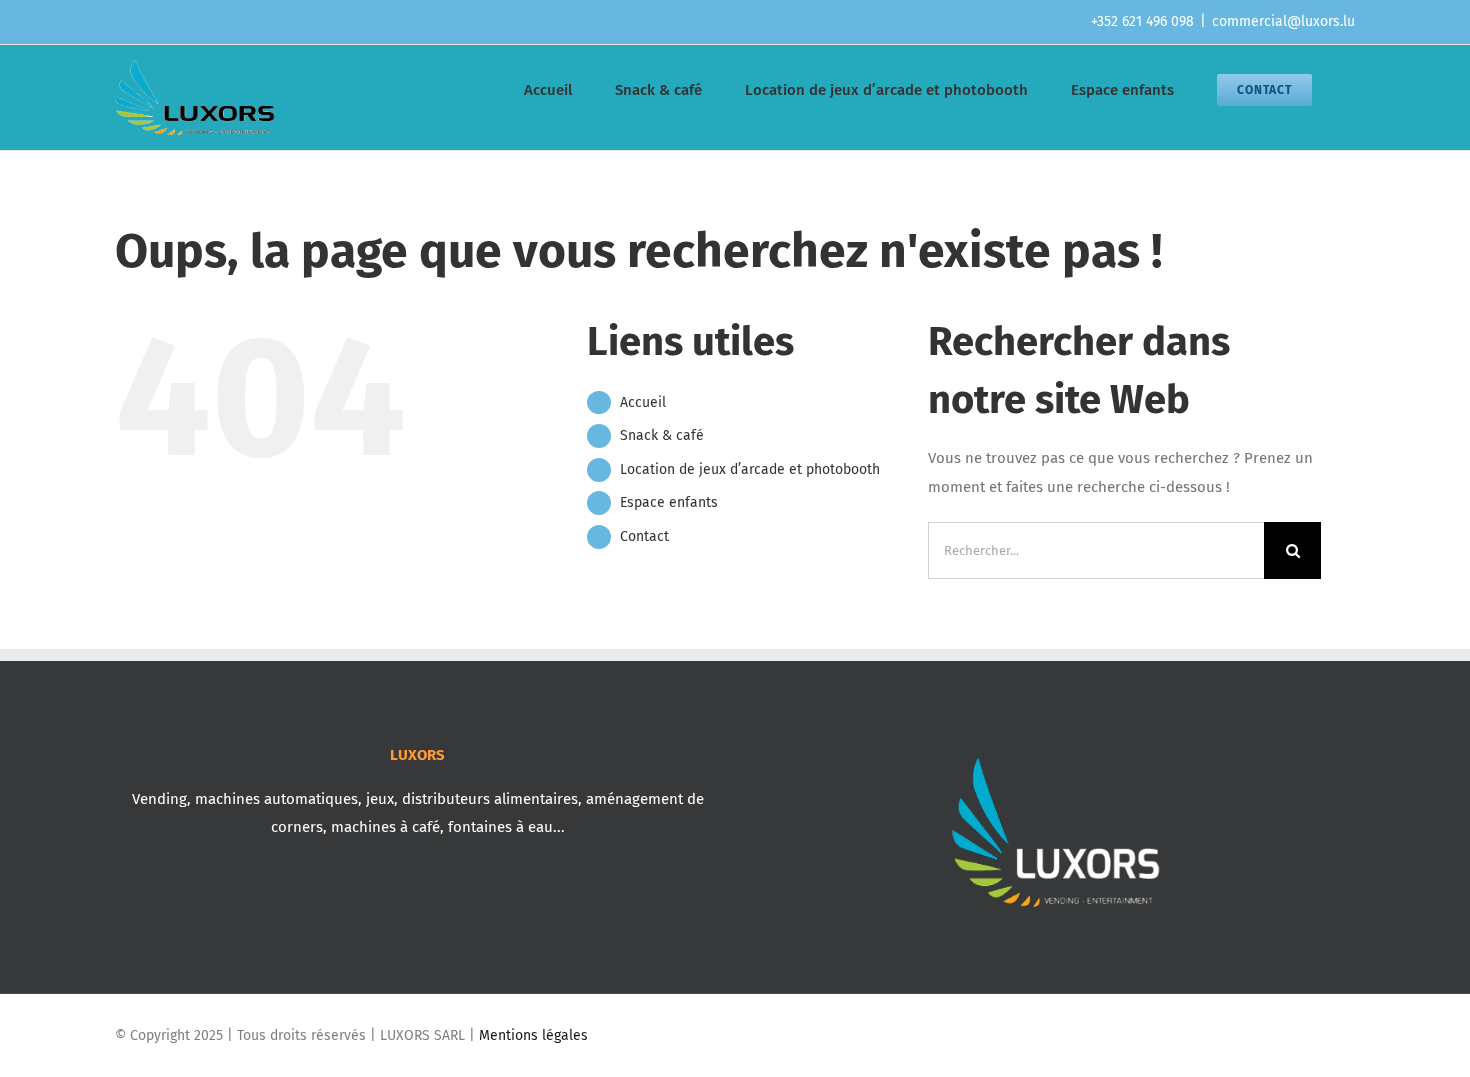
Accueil (643, 402)
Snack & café (662, 435)
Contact (644, 536)
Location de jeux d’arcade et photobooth (750, 469)
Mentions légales (533, 1035)
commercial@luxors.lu (1283, 21)
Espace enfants (669, 502)
